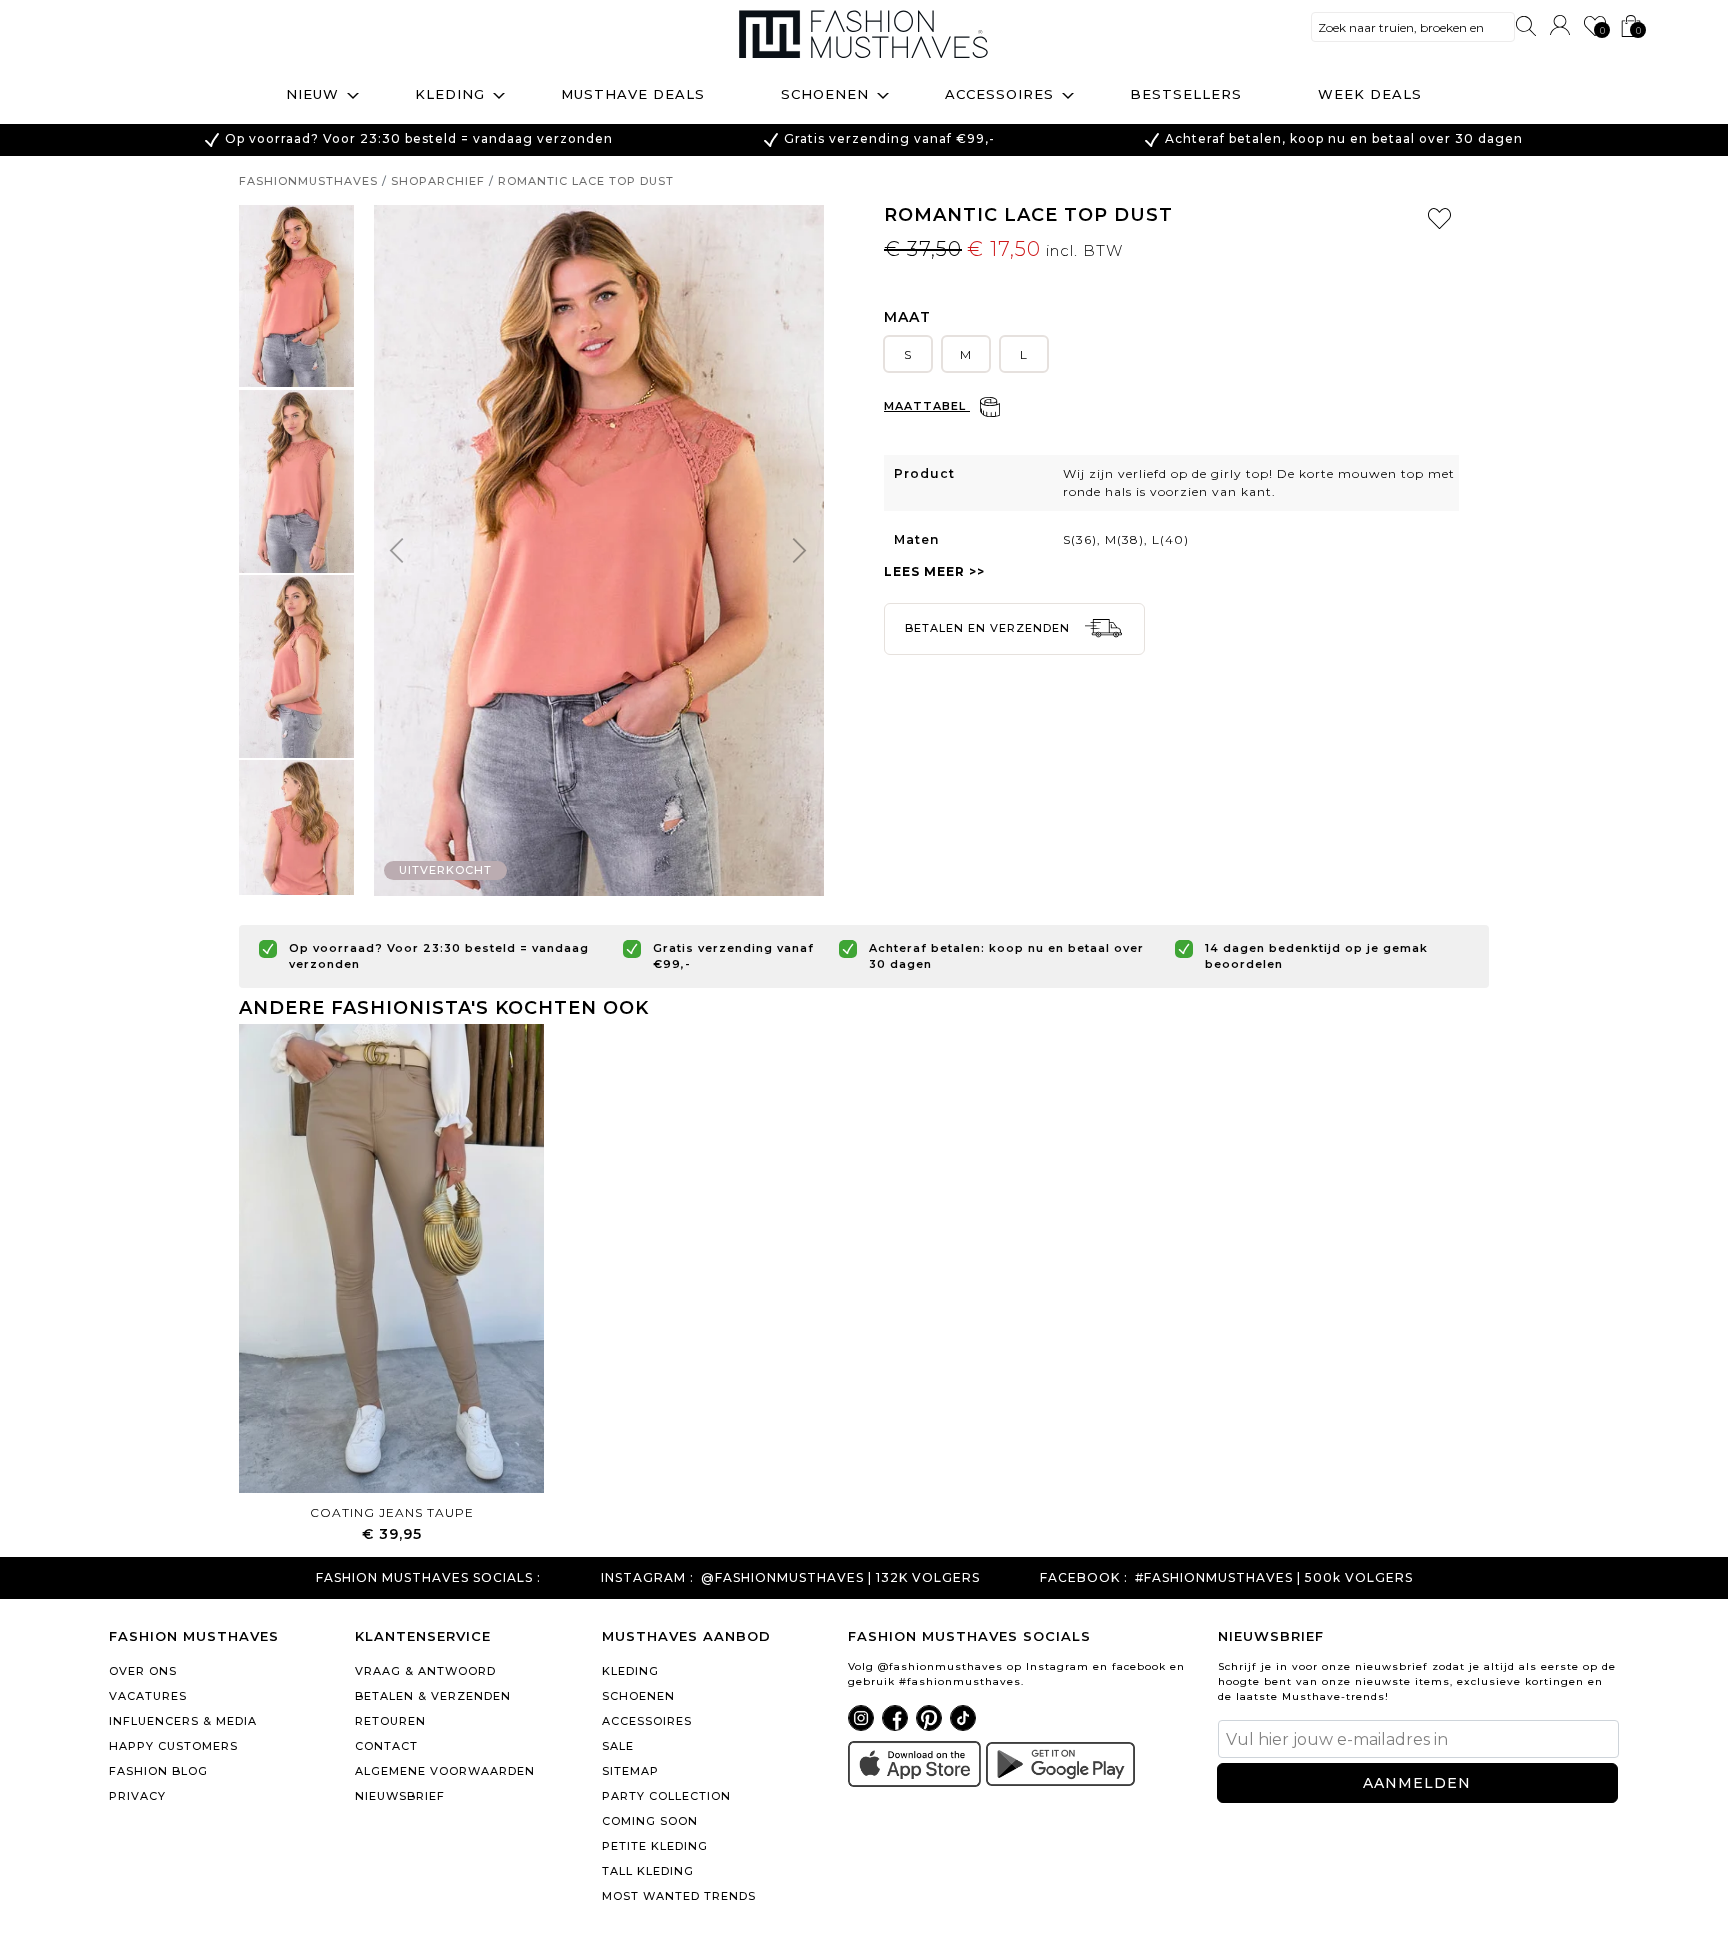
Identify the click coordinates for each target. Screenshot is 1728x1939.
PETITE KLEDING (655, 1846)
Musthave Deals (633, 94)
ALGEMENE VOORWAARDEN (445, 1771)
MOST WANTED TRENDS (679, 1896)
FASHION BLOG (158, 1771)
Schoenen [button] (825, 94)
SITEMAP (630, 1771)
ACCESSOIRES (647, 1721)
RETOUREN (390, 1721)
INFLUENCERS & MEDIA (183, 1721)
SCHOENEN (638, 1696)
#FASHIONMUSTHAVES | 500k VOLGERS (1274, 1578)
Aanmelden (1417, 1783)
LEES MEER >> (934, 571)
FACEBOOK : (1084, 1578)
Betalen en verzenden (989, 628)
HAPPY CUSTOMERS (173, 1746)
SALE (618, 1746)
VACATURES (148, 1696)
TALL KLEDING (648, 1871)
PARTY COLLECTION (666, 1796)
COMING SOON (650, 1821)
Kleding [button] (450, 94)
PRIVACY (137, 1796)
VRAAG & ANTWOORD (425, 1671)
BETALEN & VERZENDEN (433, 1696)
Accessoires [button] (999, 94)
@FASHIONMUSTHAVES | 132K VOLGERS (840, 1578)
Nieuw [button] (312, 94)
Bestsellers (1186, 94)
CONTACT (386, 1746)
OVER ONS (143, 1671)
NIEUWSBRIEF (400, 1796)
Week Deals (1370, 94)
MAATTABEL (927, 406)
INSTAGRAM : (647, 1578)
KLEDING (630, 1671)
